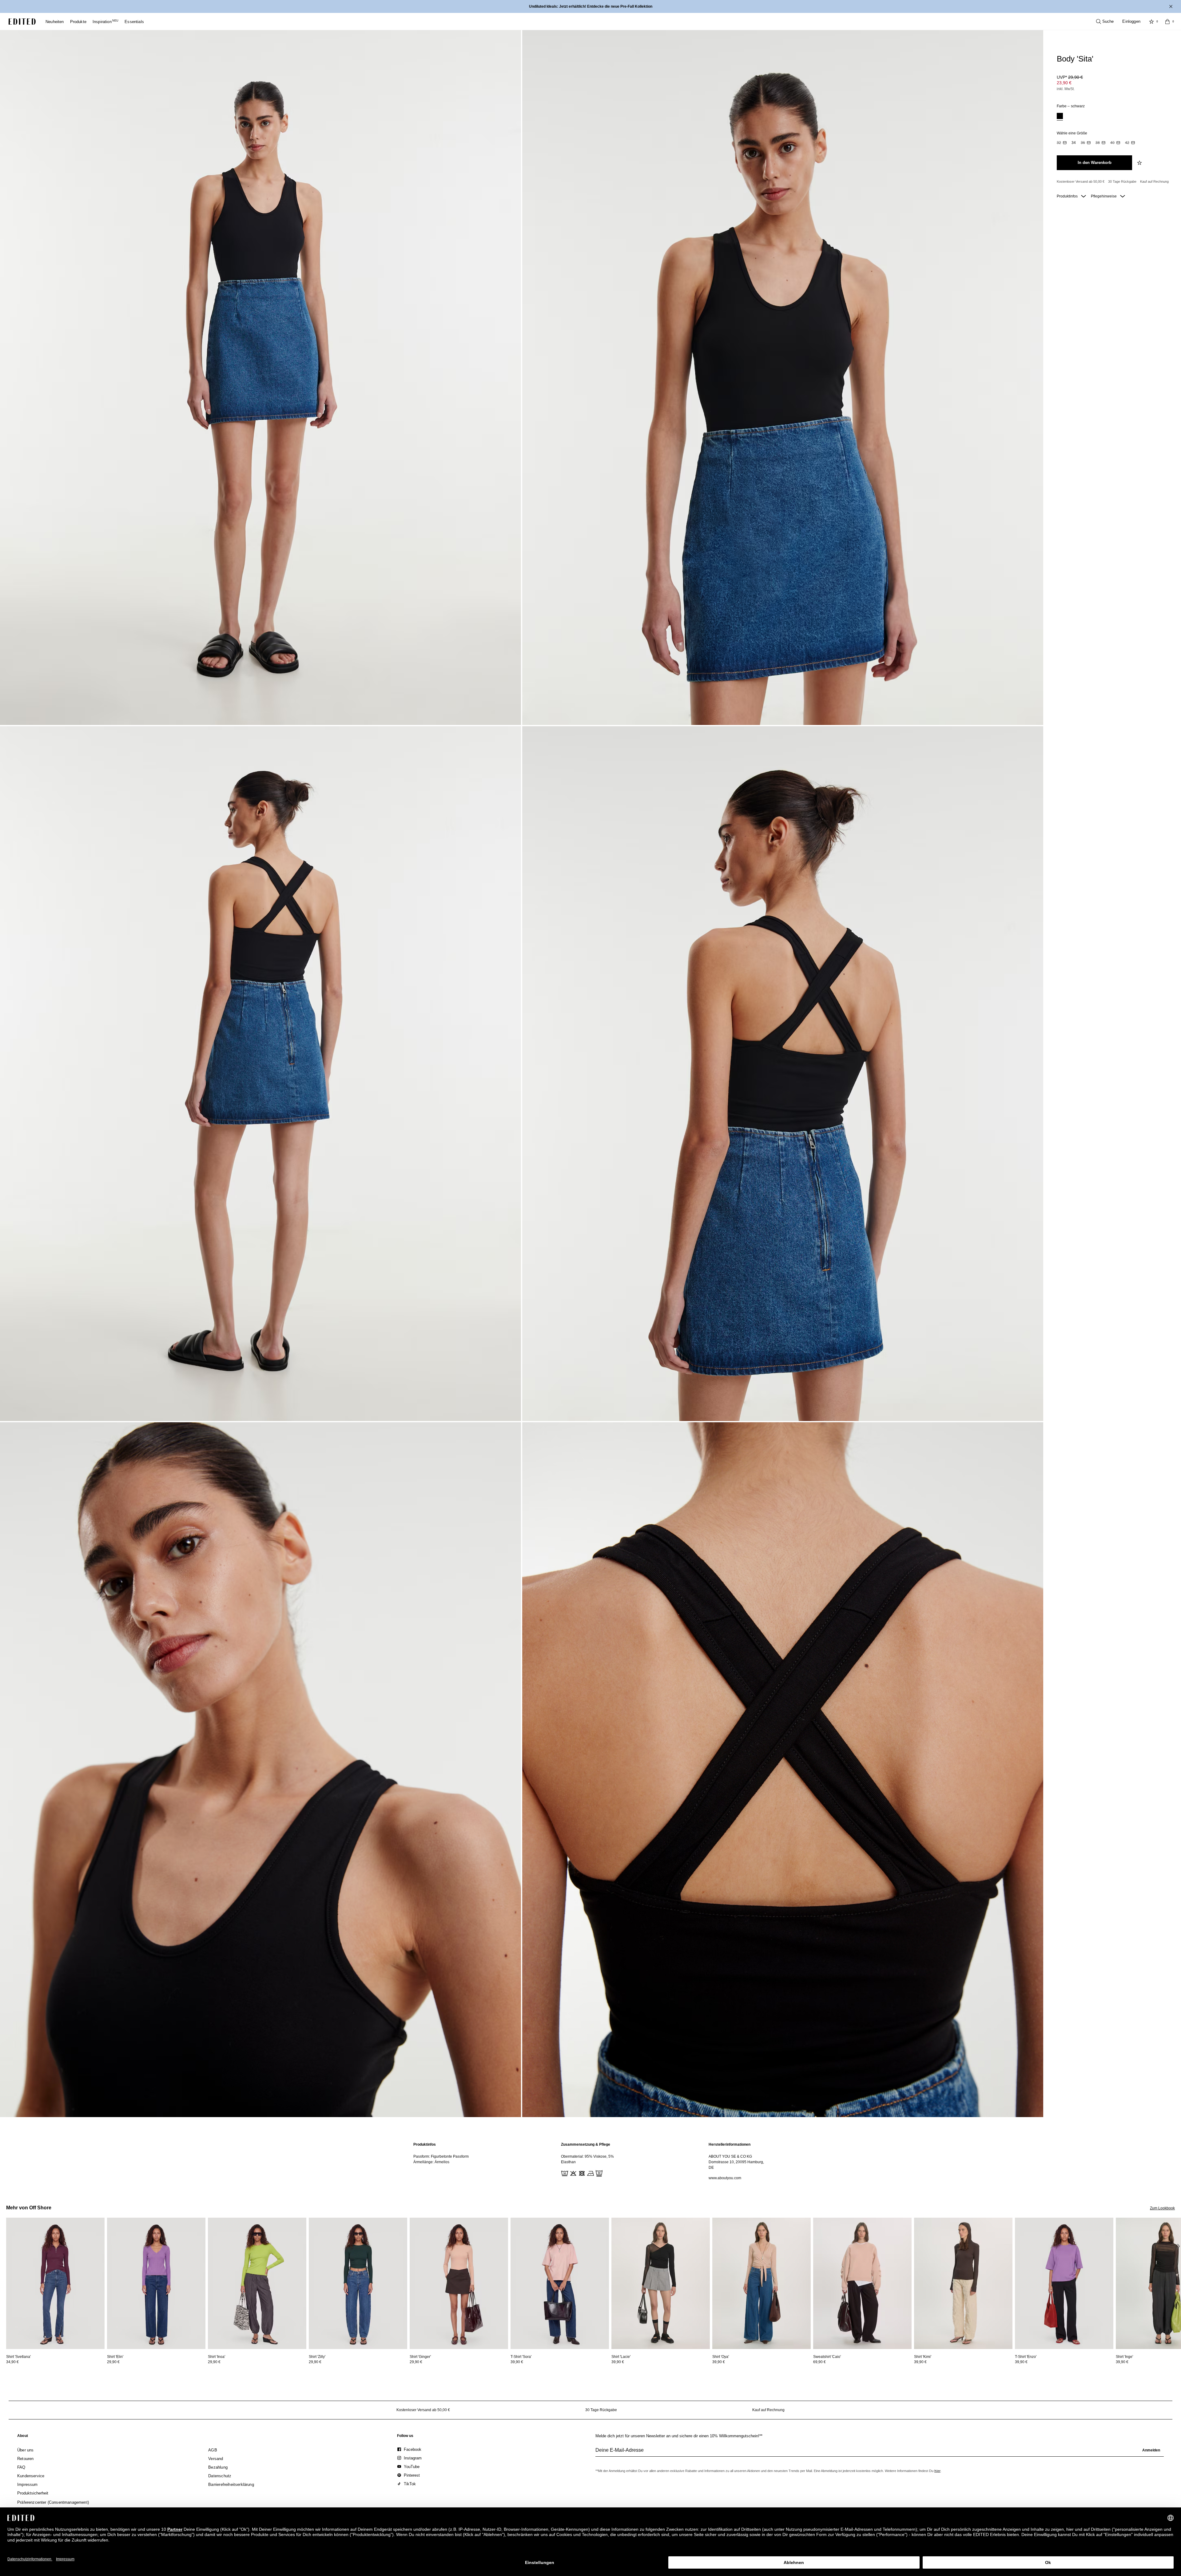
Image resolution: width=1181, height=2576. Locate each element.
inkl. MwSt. (1066, 89)
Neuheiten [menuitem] (55, 22)
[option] (1060, 117)
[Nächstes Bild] (1179, 2246)
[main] (590, 2161)
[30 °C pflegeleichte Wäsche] (564, 2173)
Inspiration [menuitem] (105, 22)
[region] (443, 2161)
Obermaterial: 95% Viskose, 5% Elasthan (587, 2159)
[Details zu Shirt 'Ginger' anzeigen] (459, 2283)
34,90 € (12, 2362)
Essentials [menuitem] (134, 22)
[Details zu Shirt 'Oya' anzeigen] (761, 2283)
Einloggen (1131, 21)
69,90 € (819, 2362)
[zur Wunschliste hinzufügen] (1140, 163)
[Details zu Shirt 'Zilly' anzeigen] (358, 2283)
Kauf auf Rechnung (1154, 181)
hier (937, 2471)
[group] (880, 2453)
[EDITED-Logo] (22, 22)
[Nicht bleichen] (573, 2173)
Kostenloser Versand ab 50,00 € (1081, 181)
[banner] (590, 6)
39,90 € (517, 2362)
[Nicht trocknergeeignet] (581, 2173)
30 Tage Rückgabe (1122, 181)
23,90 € (1064, 83)
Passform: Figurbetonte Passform (441, 2156)
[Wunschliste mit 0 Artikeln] (1151, 22)
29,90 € (113, 2362)
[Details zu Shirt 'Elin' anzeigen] (156, 2283)
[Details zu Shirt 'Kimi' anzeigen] (963, 2283)
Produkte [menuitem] (78, 22)
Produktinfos (1068, 196)
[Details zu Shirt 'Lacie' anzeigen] (661, 2283)
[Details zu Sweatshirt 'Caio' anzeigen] (862, 2283)
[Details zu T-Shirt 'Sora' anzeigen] (560, 2283)
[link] (23, 2437)
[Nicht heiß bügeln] (590, 2173)
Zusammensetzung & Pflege (586, 2144)
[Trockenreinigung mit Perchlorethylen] (598, 2173)
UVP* (1070, 77)
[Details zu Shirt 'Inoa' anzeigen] (257, 2283)
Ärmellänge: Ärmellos (431, 2162)
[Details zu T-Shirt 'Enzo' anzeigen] (1064, 2283)
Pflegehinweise (1104, 196)
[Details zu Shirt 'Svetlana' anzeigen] (55, 2283)
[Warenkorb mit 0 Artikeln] (1167, 22)
